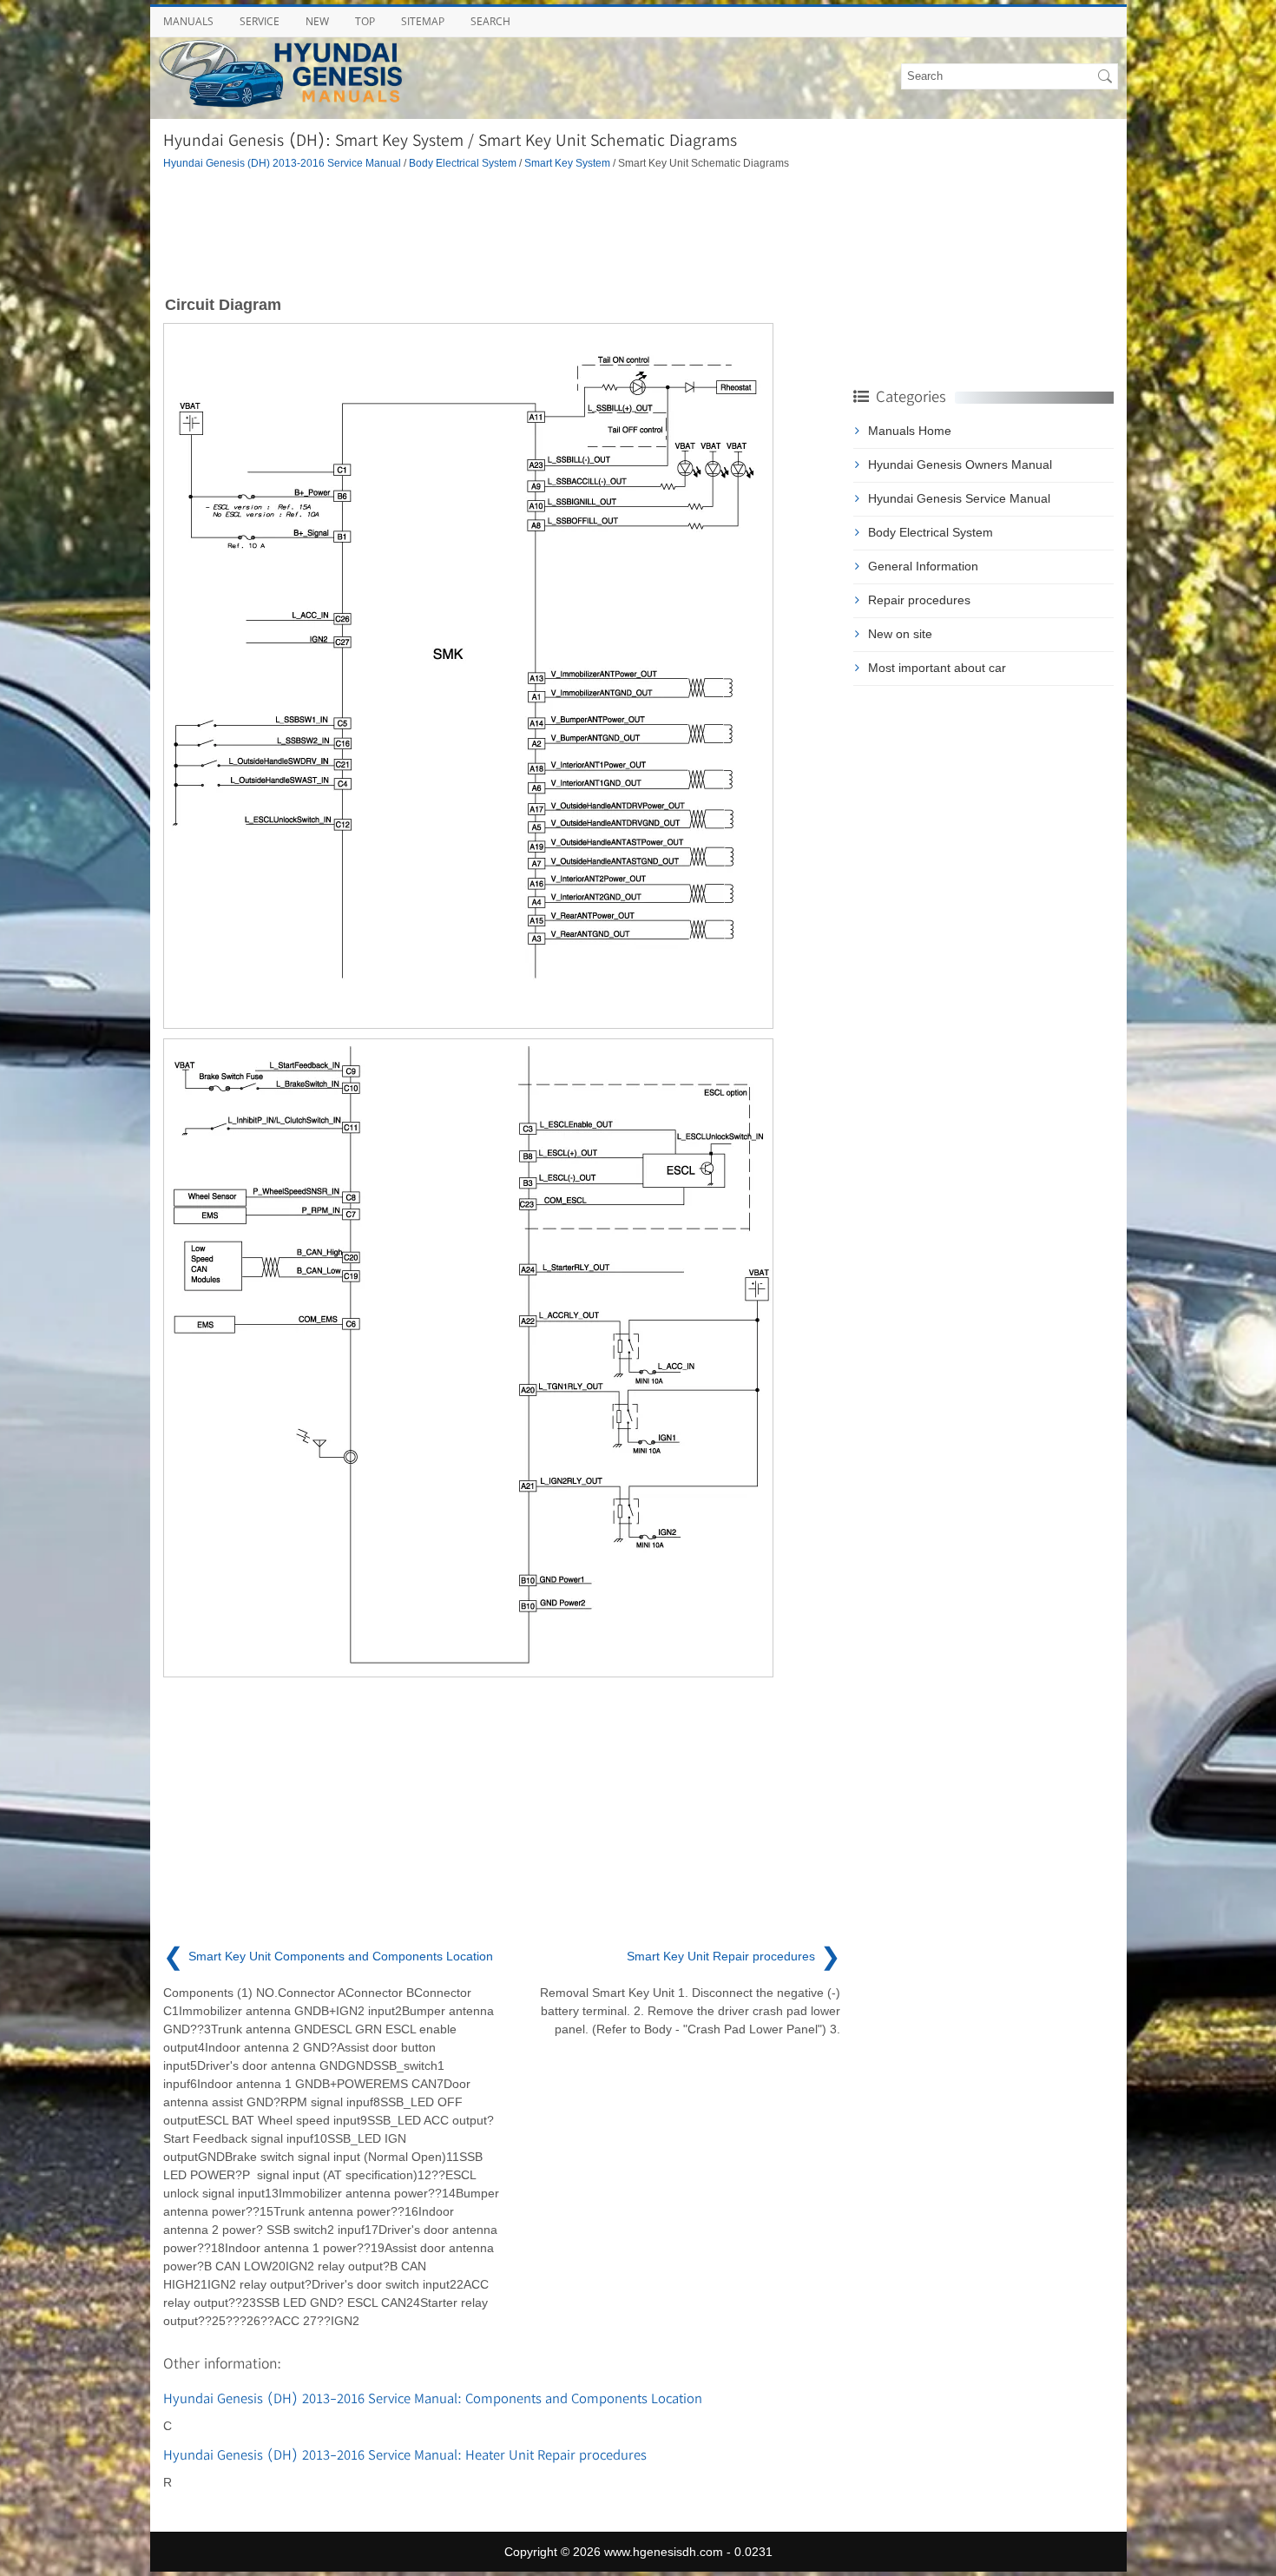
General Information (923, 566)
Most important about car (937, 668)
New (317, 21)
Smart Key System (567, 163)
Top (365, 21)
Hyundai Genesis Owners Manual (960, 464)
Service (260, 21)
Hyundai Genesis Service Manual (959, 498)
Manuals (188, 21)
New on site (900, 634)
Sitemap (423, 21)
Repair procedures (919, 600)
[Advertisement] (502, 231)
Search (490, 21)
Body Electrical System (463, 163)
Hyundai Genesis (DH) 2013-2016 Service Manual (282, 163)
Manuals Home (910, 431)
